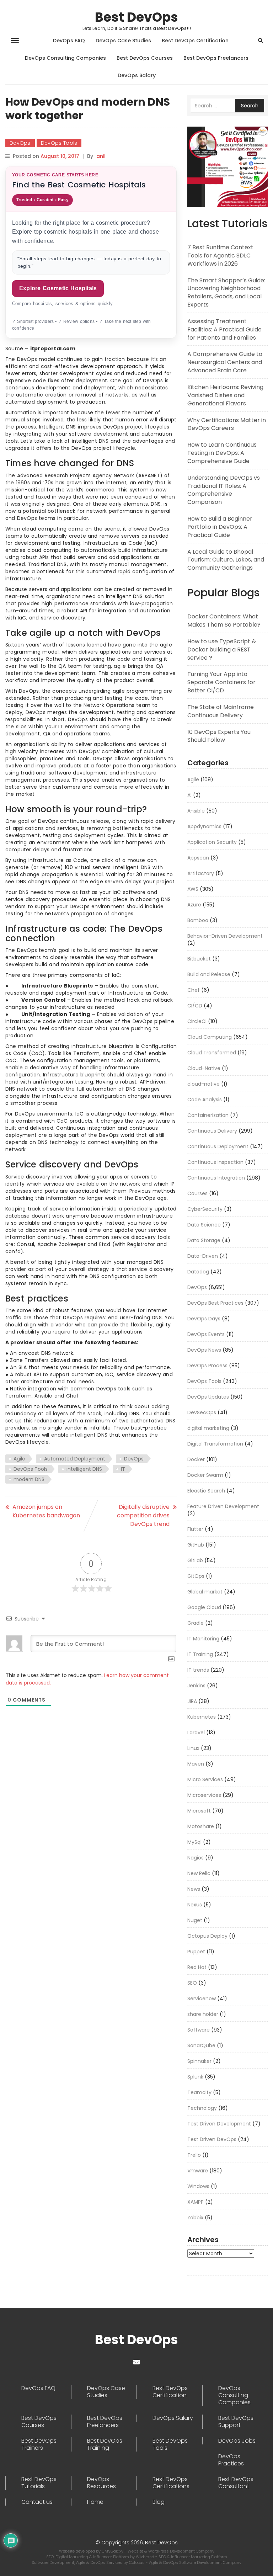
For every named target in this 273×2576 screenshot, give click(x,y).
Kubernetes (202, 1717)
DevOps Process (207, 1366)
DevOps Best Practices (215, 1303)
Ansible (196, 811)
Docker (196, 1459)
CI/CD (195, 1006)
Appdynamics (204, 826)
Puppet (196, 1952)
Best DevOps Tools (170, 2444)
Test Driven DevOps (212, 2139)
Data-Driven (203, 1256)
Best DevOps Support (236, 2422)
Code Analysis (205, 1100)
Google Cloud (204, 1607)
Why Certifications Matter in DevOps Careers (227, 424)
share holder (203, 2014)
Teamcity (199, 2092)
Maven (196, 1764)
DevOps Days (204, 1319)
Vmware (198, 2171)
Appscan (198, 858)
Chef (194, 990)
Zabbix (195, 2218)
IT (123, 1469)
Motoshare (201, 1826)
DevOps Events (206, 1334)
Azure (194, 905)
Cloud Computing (210, 1037)
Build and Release (209, 974)
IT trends (198, 1670)
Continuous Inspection (215, 1162)
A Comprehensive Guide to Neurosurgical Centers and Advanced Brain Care (225, 362)
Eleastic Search (206, 1491)
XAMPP (196, 2202)
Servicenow (202, 1998)
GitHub (196, 1545)
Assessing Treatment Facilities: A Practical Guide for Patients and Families (224, 329)
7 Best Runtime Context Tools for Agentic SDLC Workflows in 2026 (220, 256)
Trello (194, 2155)
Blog (159, 2502)
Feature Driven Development (223, 1506)
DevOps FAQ (69, 41)
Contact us (37, 2502)
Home (95, 2502)
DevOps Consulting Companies (65, 58)
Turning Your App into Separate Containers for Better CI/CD (221, 682)
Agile (19, 1459)
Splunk (195, 2077)
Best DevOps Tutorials (39, 2483)
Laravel (196, 1733)
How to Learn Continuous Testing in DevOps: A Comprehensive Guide (222, 453)
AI (189, 795)
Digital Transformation (215, 1444)
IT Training (200, 1654)
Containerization (208, 1115)
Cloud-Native (204, 1068)
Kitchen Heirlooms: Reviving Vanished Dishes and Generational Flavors (225, 395)
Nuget (195, 1920)
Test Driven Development (219, 2124)
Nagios (196, 1858)
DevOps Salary (137, 75)
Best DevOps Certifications (171, 2483)
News (194, 1889)
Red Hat (197, 1967)
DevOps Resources (101, 2483)
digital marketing (208, 1428)
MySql (194, 1842)
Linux (193, 1748)
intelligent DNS (84, 1469)
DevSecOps (202, 1412)
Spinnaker (199, 2061)
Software (199, 2030)
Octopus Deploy (207, 1936)
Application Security (212, 842)
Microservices (204, 1795)
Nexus (195, 1905)
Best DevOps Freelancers (216, 58)
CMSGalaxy (113, 2551)
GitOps (196, 1576)
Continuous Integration (216, 1178)
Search (250, 106)
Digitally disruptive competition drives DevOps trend (143, 1515)
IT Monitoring (203, 1639)
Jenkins (196, 1686)
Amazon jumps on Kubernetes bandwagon (46, 1511)
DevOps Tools (59, 143)
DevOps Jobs (237, 2441)
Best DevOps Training (105, 2444)
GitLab (195, 1560)
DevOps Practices (231, 2460)
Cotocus (137, 2562)
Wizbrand (146, 2557)
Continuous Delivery (212, 1131)
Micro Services (205, 1779)
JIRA (192, 1701)
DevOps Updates (208, 1397)
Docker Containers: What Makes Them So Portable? (224, 621)
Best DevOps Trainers (39, 2444)
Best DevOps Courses (145, 58)
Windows (198, 2186)
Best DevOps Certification (195, 41)
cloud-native (204, 1084)
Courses (197, 1193)
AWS (193, 889)
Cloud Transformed (212, 1053)
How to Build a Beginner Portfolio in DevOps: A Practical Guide (220, 527)
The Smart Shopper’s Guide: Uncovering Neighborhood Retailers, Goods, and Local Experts (226, 293)
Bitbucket (199, 959)
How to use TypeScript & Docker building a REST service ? (222, 650)
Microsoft (199, 1811)
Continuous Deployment (218, 1146)
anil (101, 156)
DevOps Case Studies (123, 41)
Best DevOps (136, 17)
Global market (205, 1592)
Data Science (204, 1225)
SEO (192, 1983)
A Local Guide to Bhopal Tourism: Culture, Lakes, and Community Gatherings (226, 560)
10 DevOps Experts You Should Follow (219, 736)
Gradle (196, 1623)
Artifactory (201, 873)
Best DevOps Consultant (236, 2483)
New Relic (199, 1873)
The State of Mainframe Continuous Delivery (221, 711)
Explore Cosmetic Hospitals (58, 288)
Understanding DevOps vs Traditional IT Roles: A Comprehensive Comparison (224, 490)
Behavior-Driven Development (225, 936)
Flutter (195, 1529)
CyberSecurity (205, 1209)
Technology (202, 2108)
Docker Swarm (205, 1475)
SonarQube (201, 2045)
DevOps (20, 143)
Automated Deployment (75, 1459)
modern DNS (29, 1479)
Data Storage (204, 1240)
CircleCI (197, 1021)
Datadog (198, 1272)
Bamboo (198, 920)
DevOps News (204, 1350)
